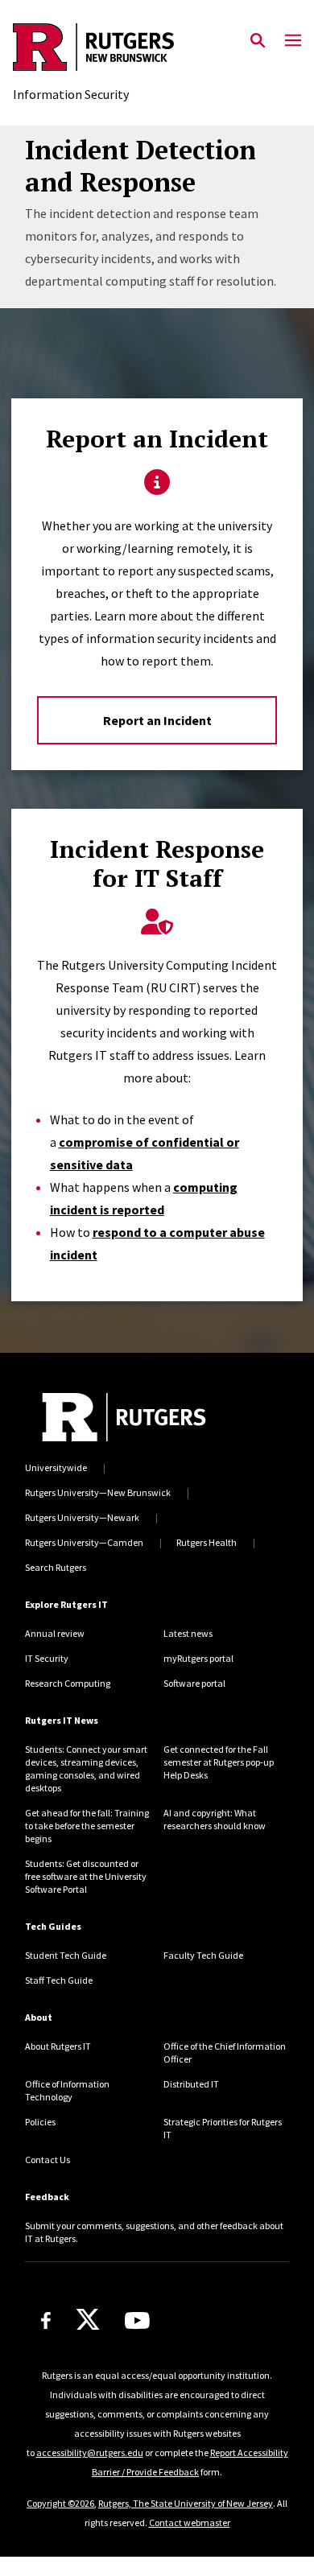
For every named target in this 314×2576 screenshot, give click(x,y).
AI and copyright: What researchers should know (215, 1819)
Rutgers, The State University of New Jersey (186, 2503)
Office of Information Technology (67, 2090)
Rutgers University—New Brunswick (98, 1492)
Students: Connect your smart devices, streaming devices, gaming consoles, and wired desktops (86, 1768)
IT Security (47, 1658)
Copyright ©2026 (60, 2503)
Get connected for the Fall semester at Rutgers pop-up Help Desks (219, 1762)
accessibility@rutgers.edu (90, 2452)
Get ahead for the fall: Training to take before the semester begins (87, 1826)
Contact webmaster (190, 2522)
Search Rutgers (56, 1567)
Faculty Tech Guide (203, 1955)
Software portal (194, 1683)
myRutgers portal (198, 1658)
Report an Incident (157, 720)
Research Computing (68, 1683)
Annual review (55, 1633)
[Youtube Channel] (137, 2320)
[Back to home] (124, 1417)
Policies (40, 2122)
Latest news (188, 1633)
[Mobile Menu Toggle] (293, 41)
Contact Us (48, 2160)
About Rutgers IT (58, 2046)
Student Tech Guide (66, 1955)
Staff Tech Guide (59, 1980)
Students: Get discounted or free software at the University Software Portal (86, 1876)
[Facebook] (46, 2320)
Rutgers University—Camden (84, 1542)
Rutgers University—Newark (82, 1517)
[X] (88, 2320)
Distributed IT (191, 2084)
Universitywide (56, 1467)
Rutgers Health (207, 1542)
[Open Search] (258, 41)
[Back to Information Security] (93, 49)
